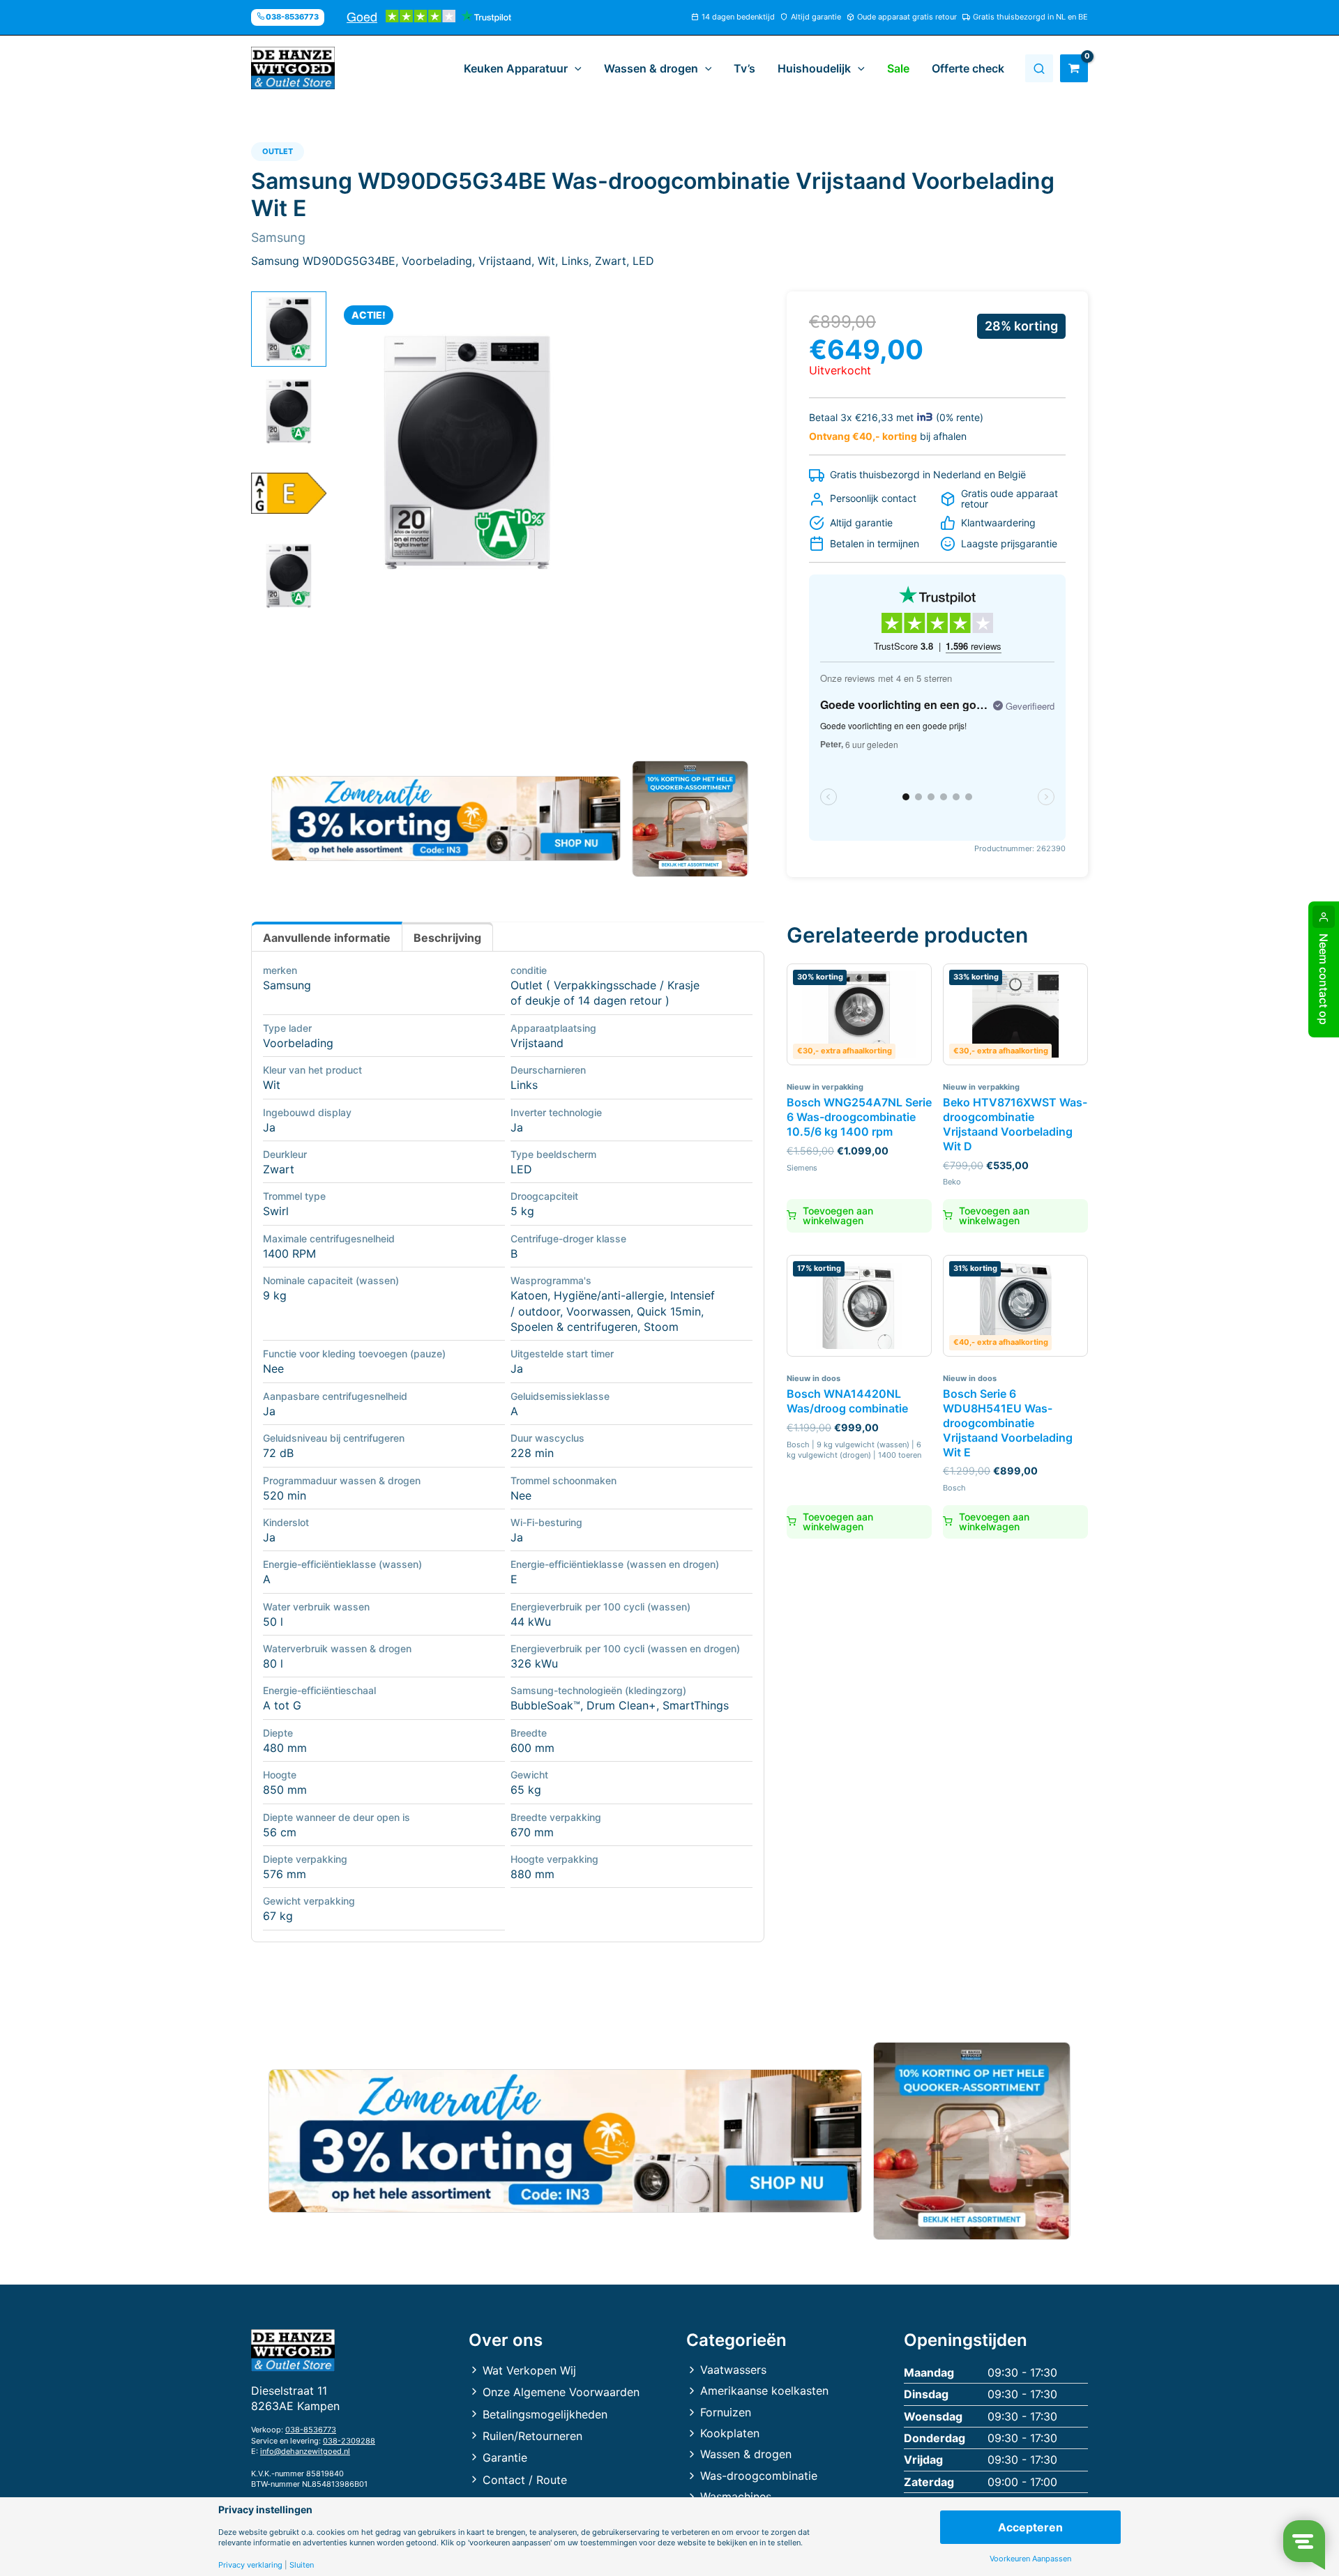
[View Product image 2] (289, 411)
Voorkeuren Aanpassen (1030, 2559)
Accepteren (1030, 2527)
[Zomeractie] (446, 818)
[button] (575, 68)
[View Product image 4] (289, 576)
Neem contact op (1324, 979)
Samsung (287, 985)
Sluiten (302, 2565)
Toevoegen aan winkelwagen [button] (838, 1215)
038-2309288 (349, 2441)
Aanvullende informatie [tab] (327, 938)
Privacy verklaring (250, 2565)
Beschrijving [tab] (447, 938)
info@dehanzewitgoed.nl (305, 2451)
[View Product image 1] (289, 329)
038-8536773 (311, 2430)
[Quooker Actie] (691, 819)
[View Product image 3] (289, 494)
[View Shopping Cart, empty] (1074, 68)
